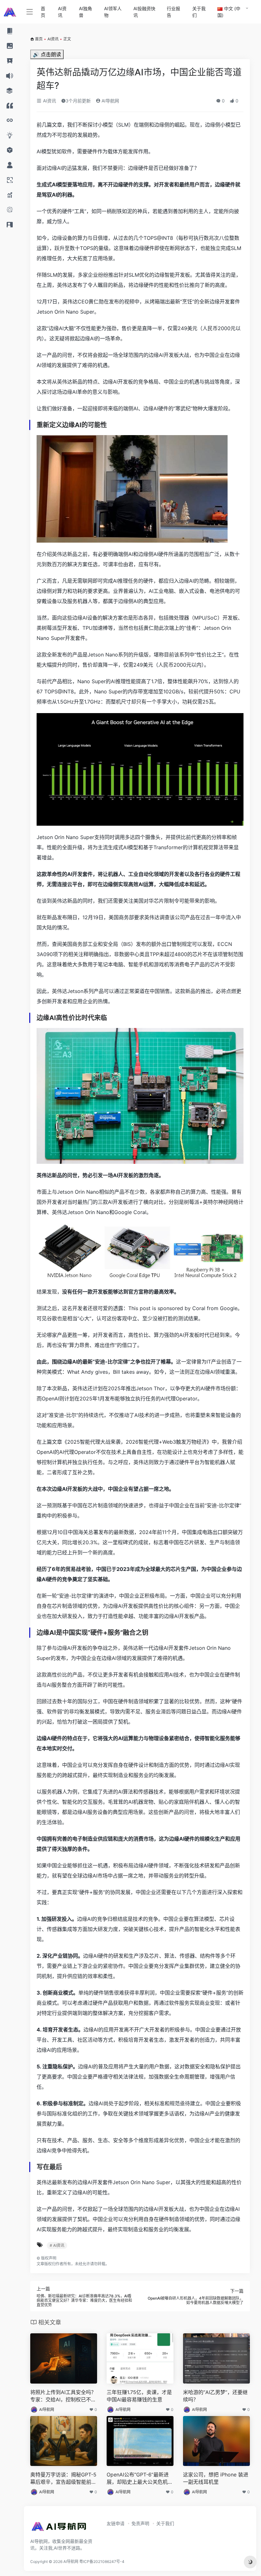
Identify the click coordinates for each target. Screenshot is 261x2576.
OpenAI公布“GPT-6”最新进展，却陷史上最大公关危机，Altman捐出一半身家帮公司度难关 (140, 2479)
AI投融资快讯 (144, 12)
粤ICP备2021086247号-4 (102, 2562)
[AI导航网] (59, 2528)
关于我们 (199, 12)
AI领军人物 (113, 12)
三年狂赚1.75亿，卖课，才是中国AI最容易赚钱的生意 (139, 2396)
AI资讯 (62, 12)
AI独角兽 (85, 12)
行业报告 (173, 12)
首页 (43, 12)
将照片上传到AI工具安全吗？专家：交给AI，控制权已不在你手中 (63, 2396)
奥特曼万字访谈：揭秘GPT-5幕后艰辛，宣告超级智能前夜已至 (63, 2479)
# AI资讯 (57, 2245)
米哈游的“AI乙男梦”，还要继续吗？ (215, 2396)
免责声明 (140, 2523)
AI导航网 (110, 101)
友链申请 (116, 2523)
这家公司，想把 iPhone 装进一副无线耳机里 (216, 2478)
